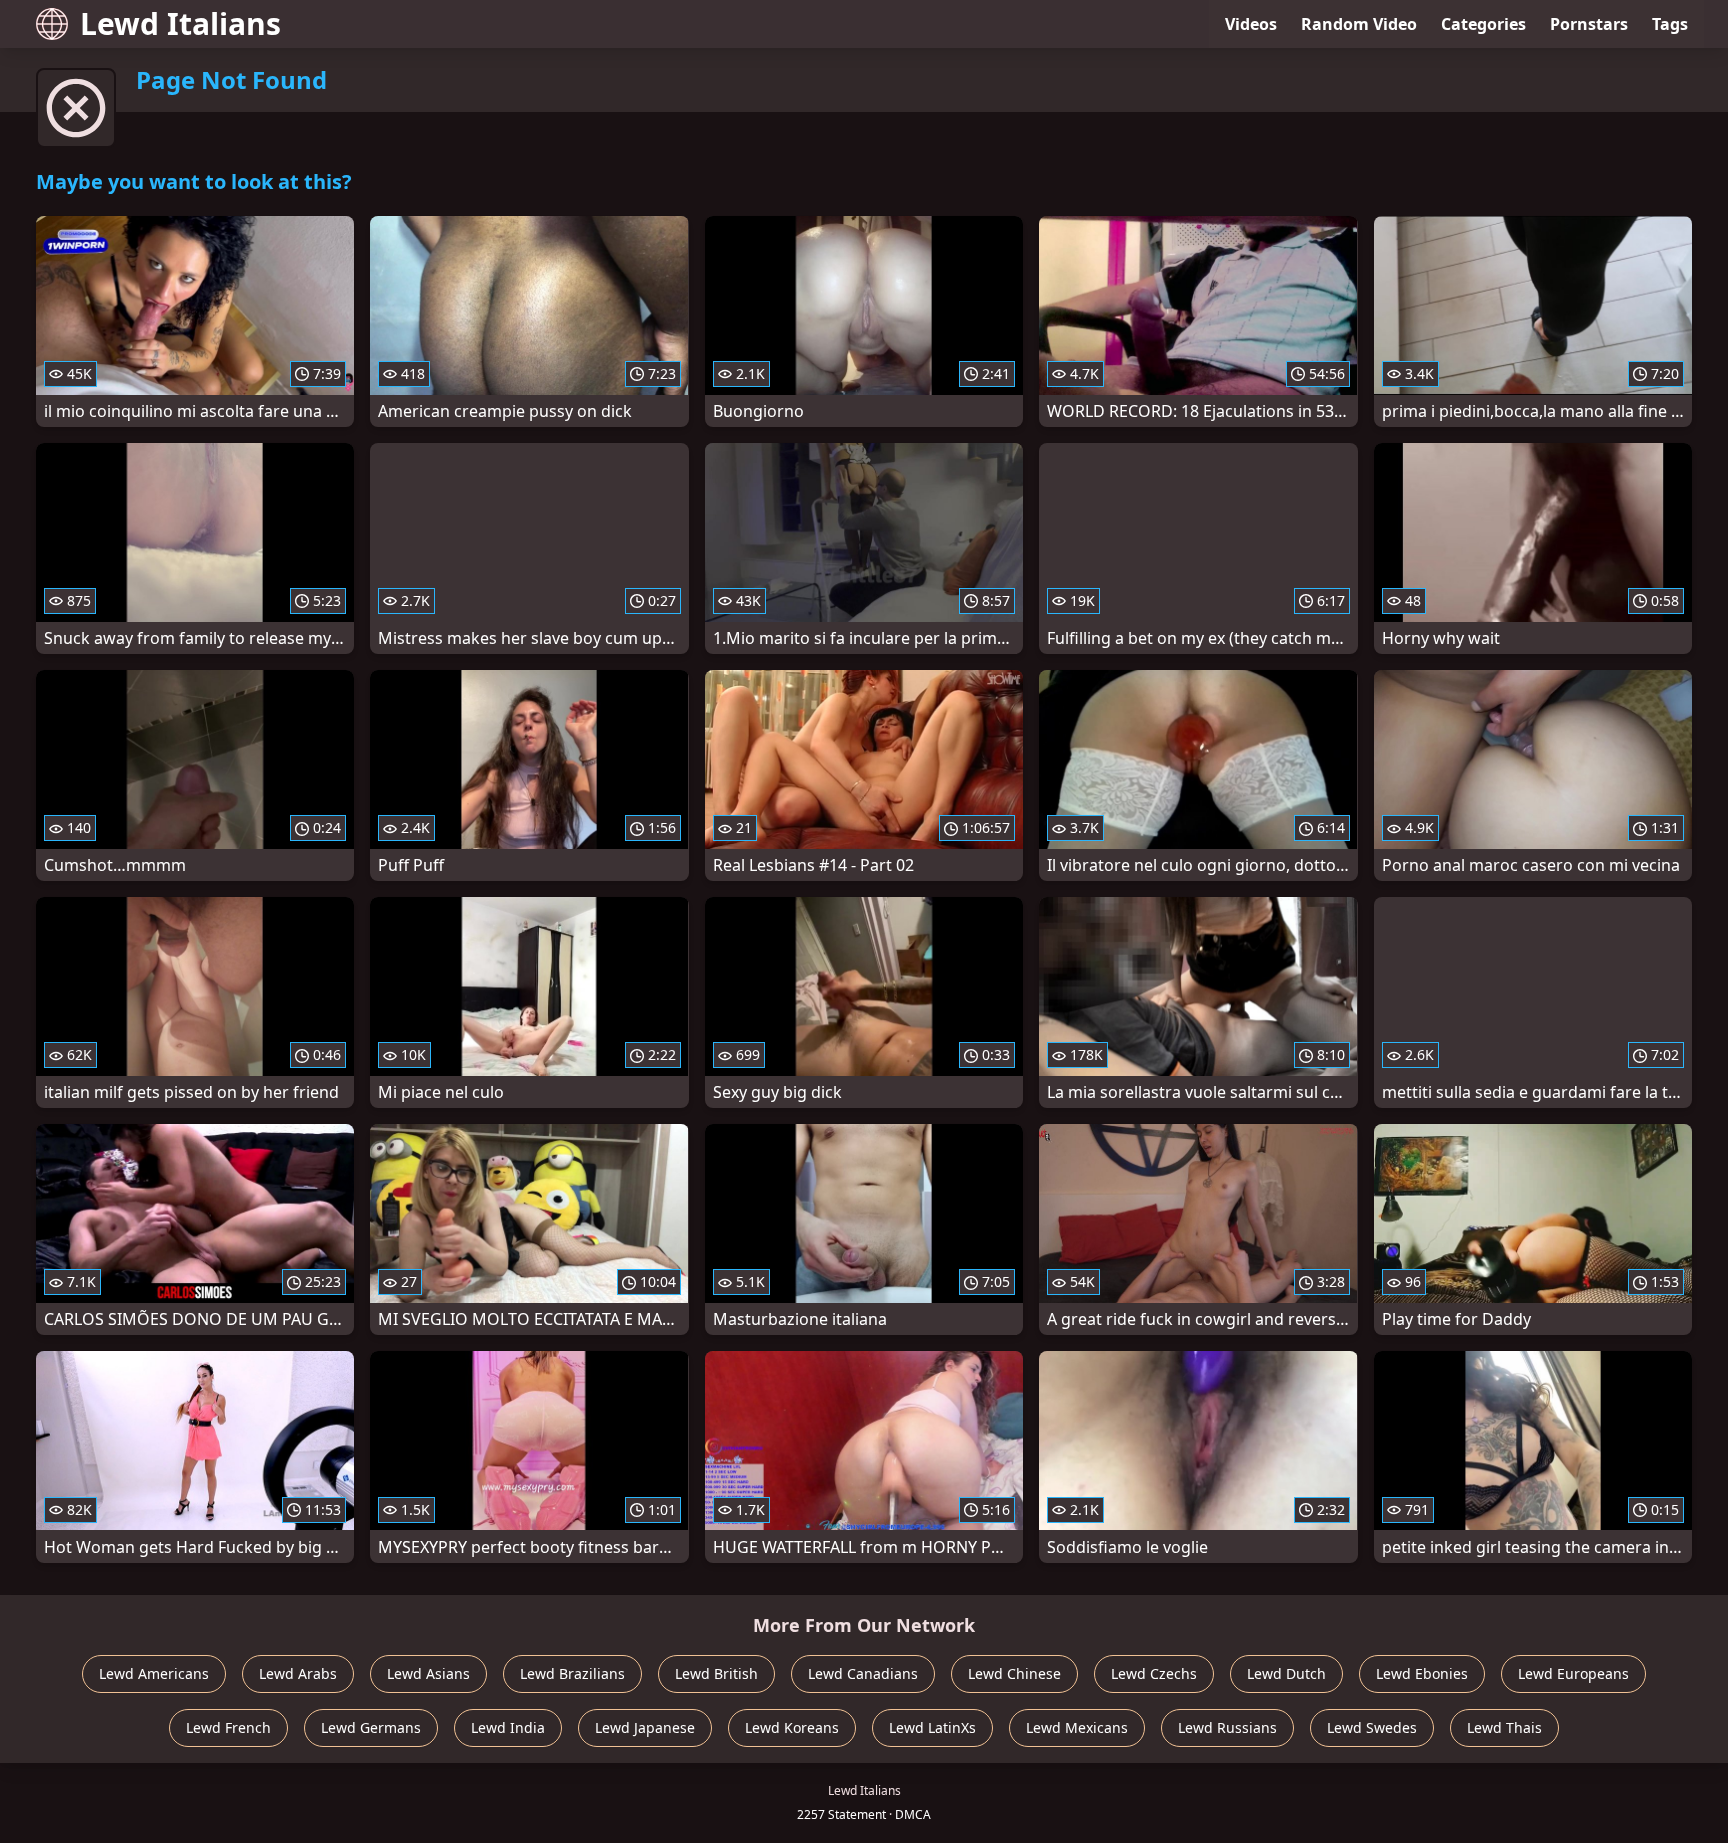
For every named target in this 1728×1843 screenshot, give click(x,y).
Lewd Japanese (645, 1727)
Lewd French (228, 1727)
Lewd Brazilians (572, 1673)
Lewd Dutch (1286, 1673)
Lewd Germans (371, 1727)
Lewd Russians (1227, 1727)
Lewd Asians (428, 1673)
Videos (1251, 24)
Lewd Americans (154, 1673)
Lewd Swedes (1372, 1727)
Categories (1483, 24)
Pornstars (1589, 24)
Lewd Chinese (1014, 1673)
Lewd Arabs (298, 1673)
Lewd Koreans (792, 1727)
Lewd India (508, 1727)
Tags (1670, 24)
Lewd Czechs (1154, 1673)
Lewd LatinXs (932, 1727)
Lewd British (716, 1673)
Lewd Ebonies (1422, 1673)
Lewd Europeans (1573, 1673)
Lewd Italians (180, 23)
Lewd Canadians (863, 1673)
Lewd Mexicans (1077, 1727)
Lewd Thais (1504, 1727)
